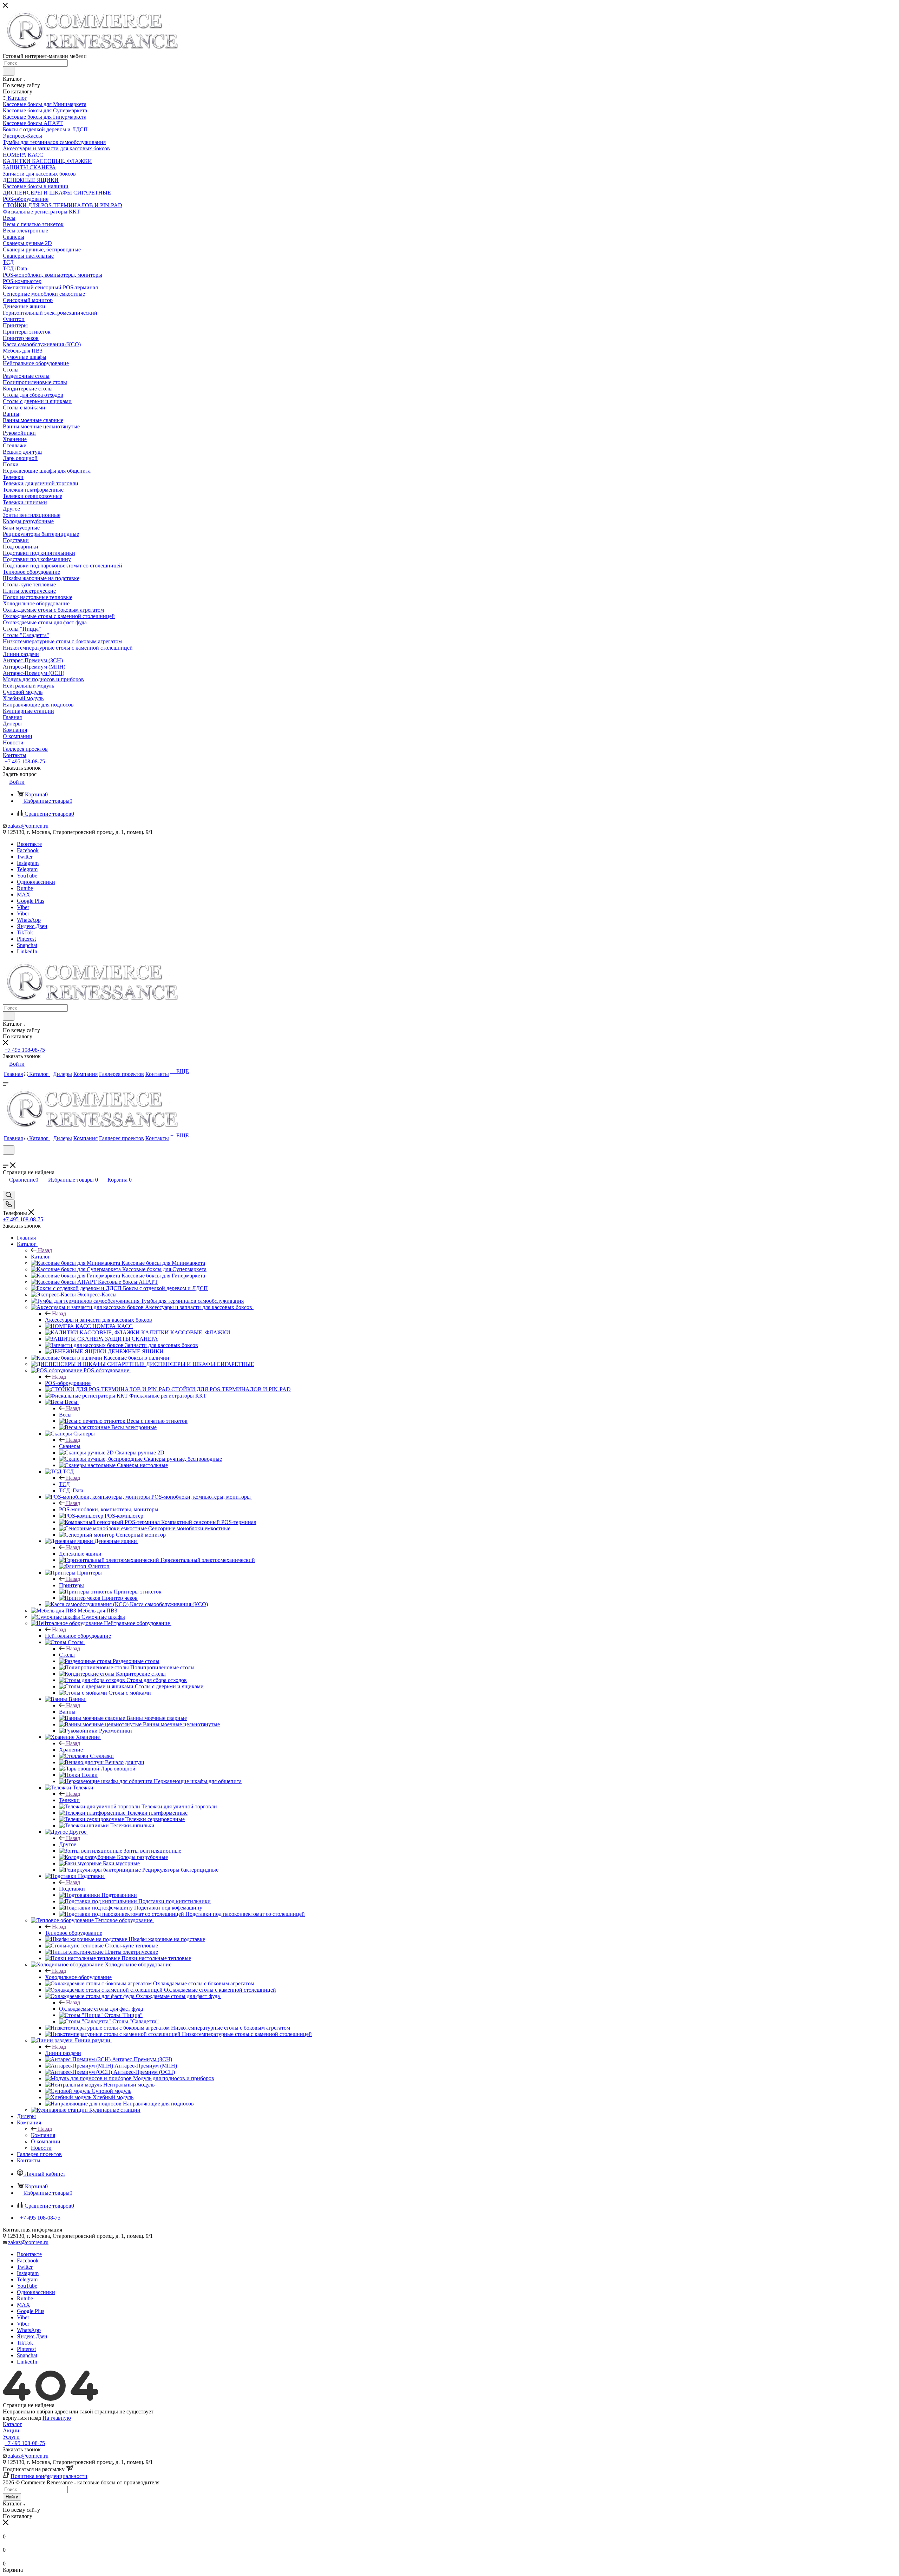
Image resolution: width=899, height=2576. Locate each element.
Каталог (41, 1257)
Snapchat (27, 945)
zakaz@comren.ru (28, 826)
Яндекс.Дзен (32, 926)
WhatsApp (29, 920)
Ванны (67, 1712)
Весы (65, 1415)
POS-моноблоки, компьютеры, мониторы (109, 1509)
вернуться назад (22, 2418)
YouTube (27, 876)
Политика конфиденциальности (49, 2476)
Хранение (71, 1750)
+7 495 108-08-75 (25, 761)
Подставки (72, 1889)
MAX (24, 895)
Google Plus (31, 901)
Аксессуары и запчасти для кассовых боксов (99, 1320)
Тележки (69, 1800)
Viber (23, 907)
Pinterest (26, 939)
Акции (11, 2430)
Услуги (11, 2437)
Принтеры (71, 1585)
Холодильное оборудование (78, 1977)
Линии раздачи (63, 2053)
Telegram (27, 869)
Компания (43, 2135)
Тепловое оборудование (74, 1933)
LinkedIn (27, 951)
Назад (45, 1250)
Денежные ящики (80, 1554)
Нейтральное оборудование (78, 1636)
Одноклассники (36, 882)
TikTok (25, 932)
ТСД (64, 1484)
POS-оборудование (68, 1383)
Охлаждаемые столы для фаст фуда (101, 2009)
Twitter (25, 857)
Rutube (25, 888)
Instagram (28, 863)
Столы (67, 1655)
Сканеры (70, 1446)
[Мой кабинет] (6, 1159)
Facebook (28, 850)
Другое (68, 1844)
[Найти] (9, 71)
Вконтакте (29, 844)
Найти (12, 2497)
